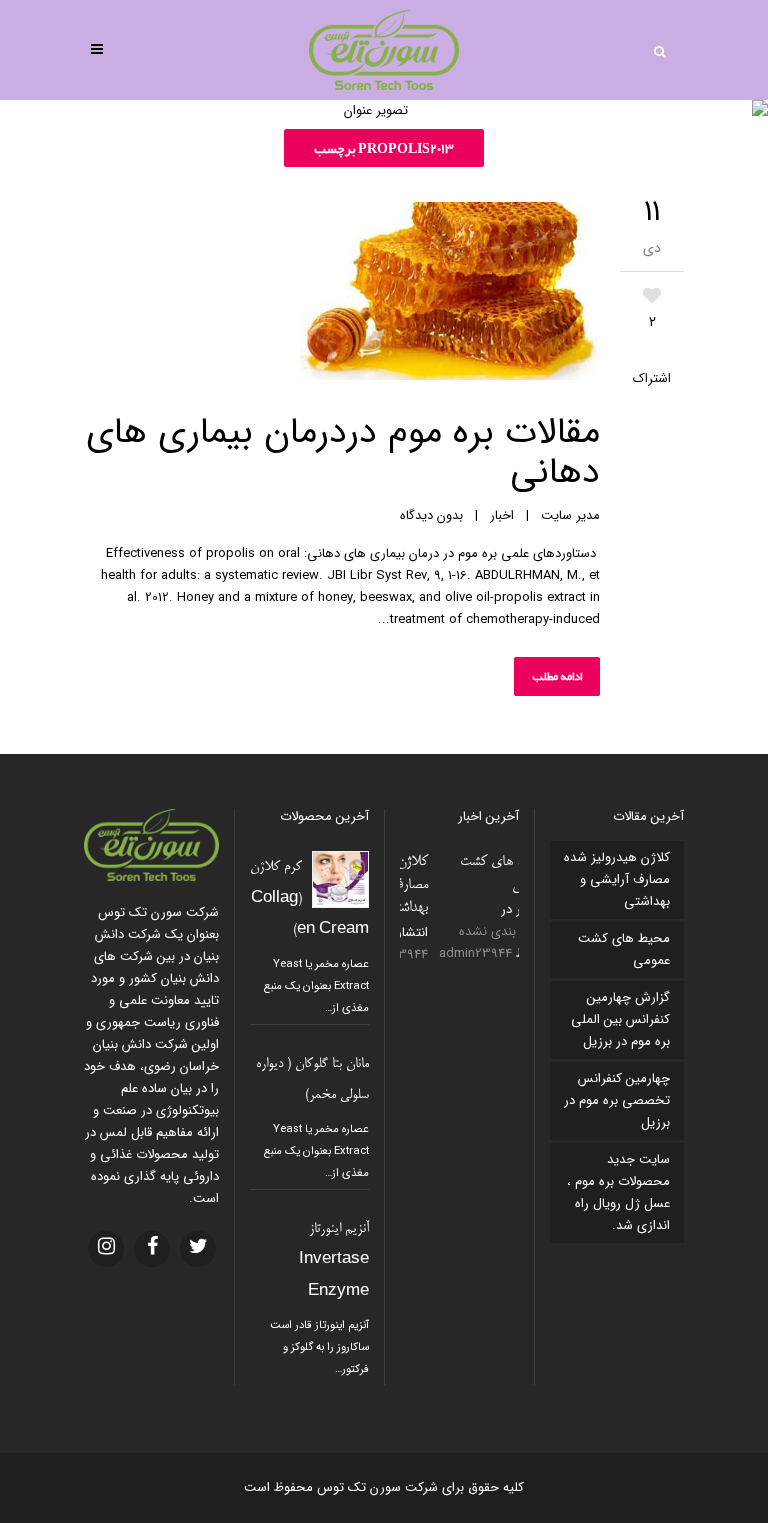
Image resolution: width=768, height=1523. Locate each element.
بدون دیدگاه (431, 515)
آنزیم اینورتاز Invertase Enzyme (334, 1261)
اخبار (502, 515)
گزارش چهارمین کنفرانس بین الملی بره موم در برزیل (620, 1019)
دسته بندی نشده (475, 931)
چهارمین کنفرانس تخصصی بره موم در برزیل (617, 1100)
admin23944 (447, 953)
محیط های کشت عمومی (624, 949)
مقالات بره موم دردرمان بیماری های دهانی (343, 452)
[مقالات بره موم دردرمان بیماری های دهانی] (342, 295)
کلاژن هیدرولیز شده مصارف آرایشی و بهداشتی (617, 879)
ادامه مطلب (557, 676)
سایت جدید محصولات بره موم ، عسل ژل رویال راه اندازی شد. (618, 1192)
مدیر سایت (570, 515)
